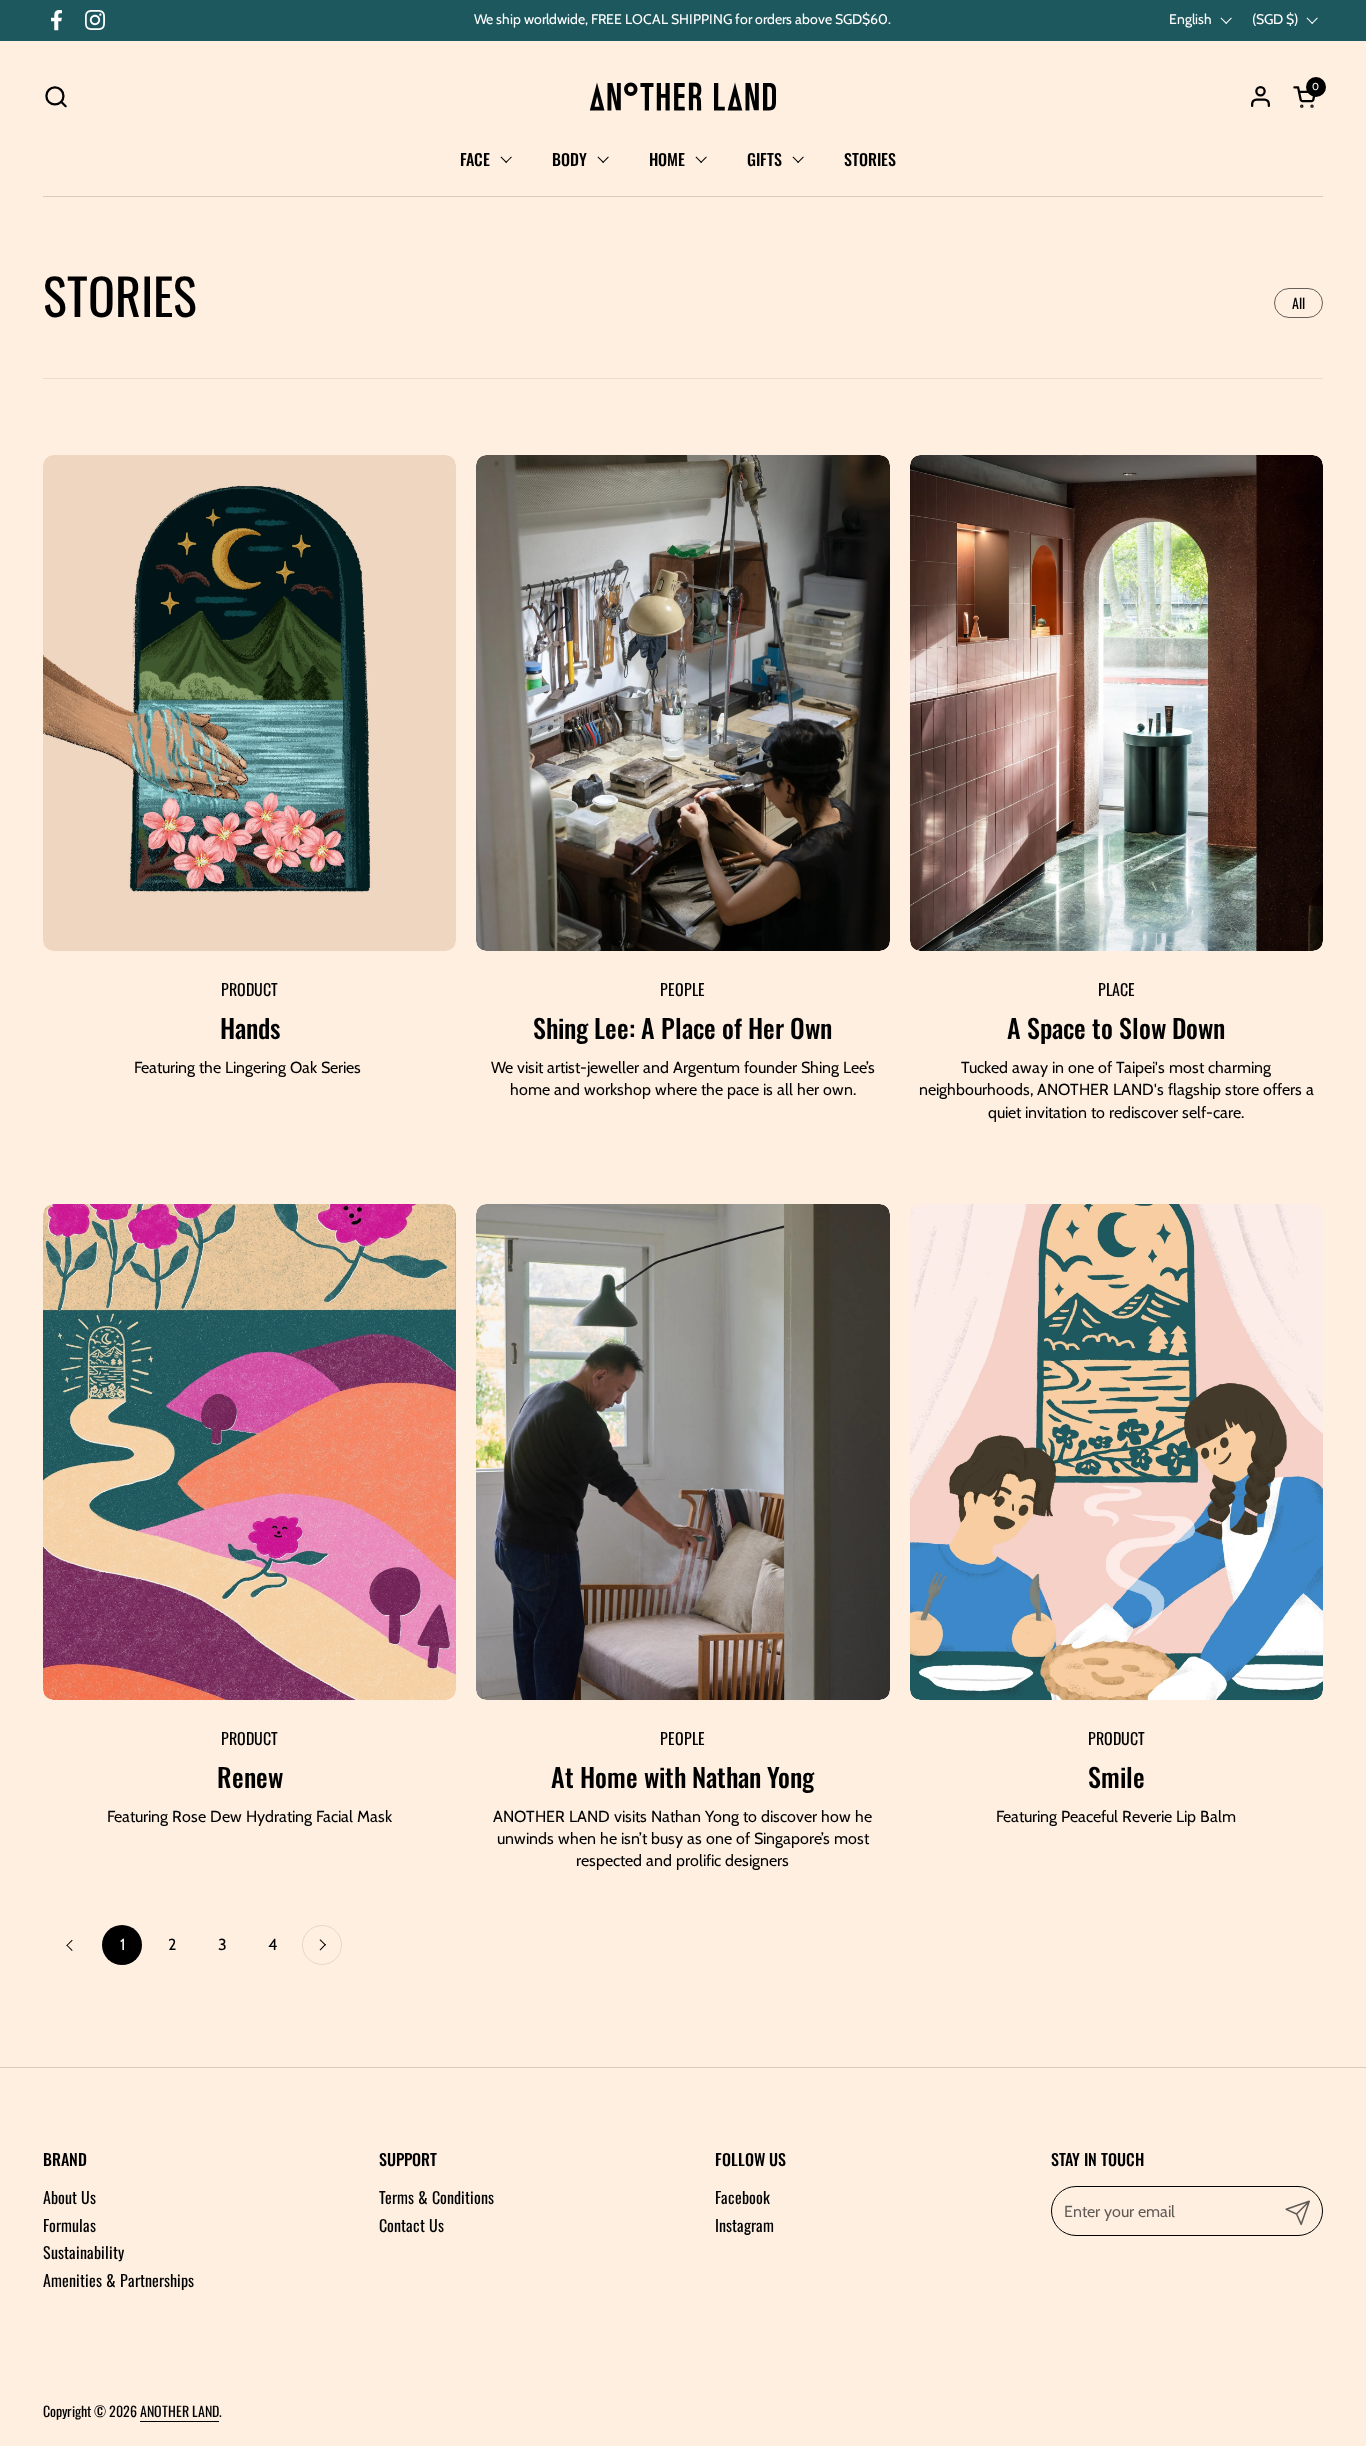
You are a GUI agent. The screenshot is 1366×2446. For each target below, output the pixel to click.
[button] (55, 96)
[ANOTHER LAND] (683, 96)
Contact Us (411, 2225)
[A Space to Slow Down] (1116, 703)
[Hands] (249, 703)
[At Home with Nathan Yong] (682, 1452)
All (1298, 302)
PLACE (1116, 989)
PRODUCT (249, 989)
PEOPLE (682, 989)
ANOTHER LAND (179, 2410)
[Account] (1260, 96)
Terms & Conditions (436, 2197)
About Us (69, 2197)
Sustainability (83, 2252)
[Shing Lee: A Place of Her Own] (682, 703)
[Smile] (1116, 1452)
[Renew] (249, 1452)
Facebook (742, 2197)
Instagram (744, 2225)
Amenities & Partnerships (118, 2280)
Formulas (69, 2225)
